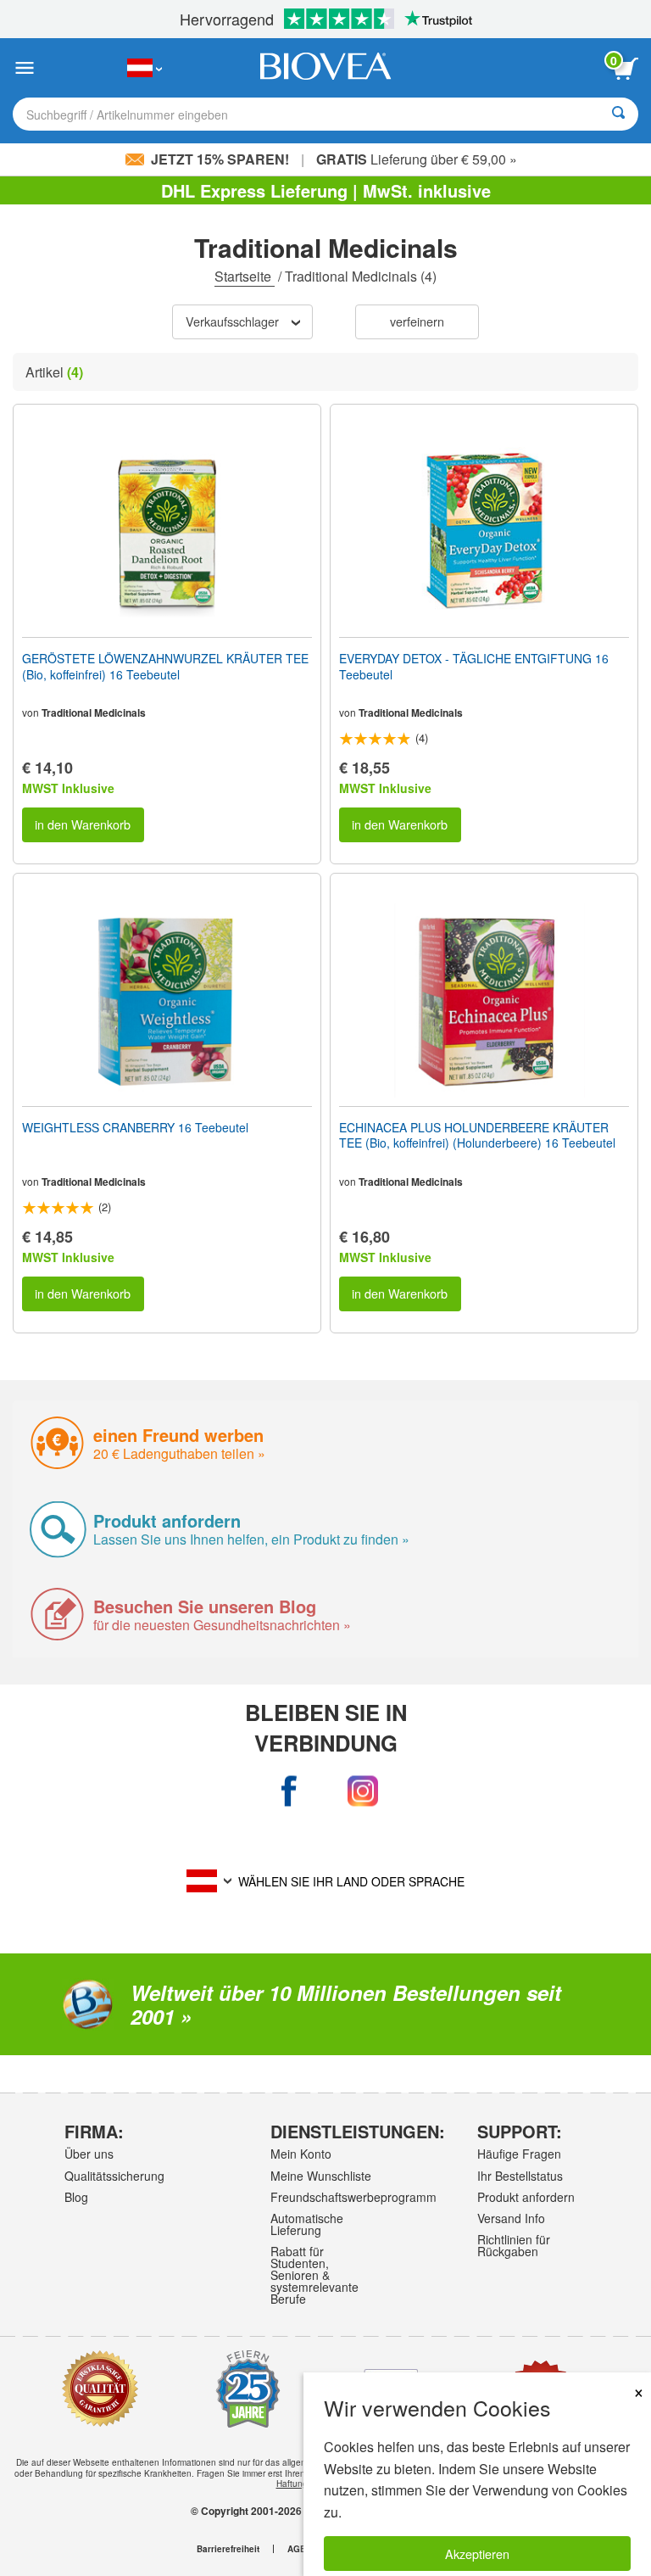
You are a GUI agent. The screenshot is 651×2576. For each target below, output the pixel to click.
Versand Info (511, 2218)
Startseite (245, 276)
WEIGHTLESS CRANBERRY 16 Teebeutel (135, 1127)
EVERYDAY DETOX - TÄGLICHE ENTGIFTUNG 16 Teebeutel (474, 666)
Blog (76, 2197)
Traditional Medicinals (94, 712)
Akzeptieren (477, 2554)
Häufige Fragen (519, 2154)
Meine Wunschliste (321, 2176)
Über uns (89, 2154)
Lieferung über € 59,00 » (417, 159)
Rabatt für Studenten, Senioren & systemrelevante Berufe (314, 2275)
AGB (297, 2549)
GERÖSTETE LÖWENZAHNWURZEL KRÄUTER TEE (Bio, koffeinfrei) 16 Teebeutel (165, 666)
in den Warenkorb (83, 824)
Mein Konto (301, 2154)
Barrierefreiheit (228, 2549)
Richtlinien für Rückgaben (514, 2245)
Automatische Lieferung (307, 2224)
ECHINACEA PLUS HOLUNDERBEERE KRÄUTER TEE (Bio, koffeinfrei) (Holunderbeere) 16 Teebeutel (477, 1135)
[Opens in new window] (289, 1791)
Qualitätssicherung (114, 2176)
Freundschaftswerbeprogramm (322, 2197)
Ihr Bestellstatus (520, 2176)
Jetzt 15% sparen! (220, 159)
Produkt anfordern (526, 2197)
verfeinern (417, 321)
